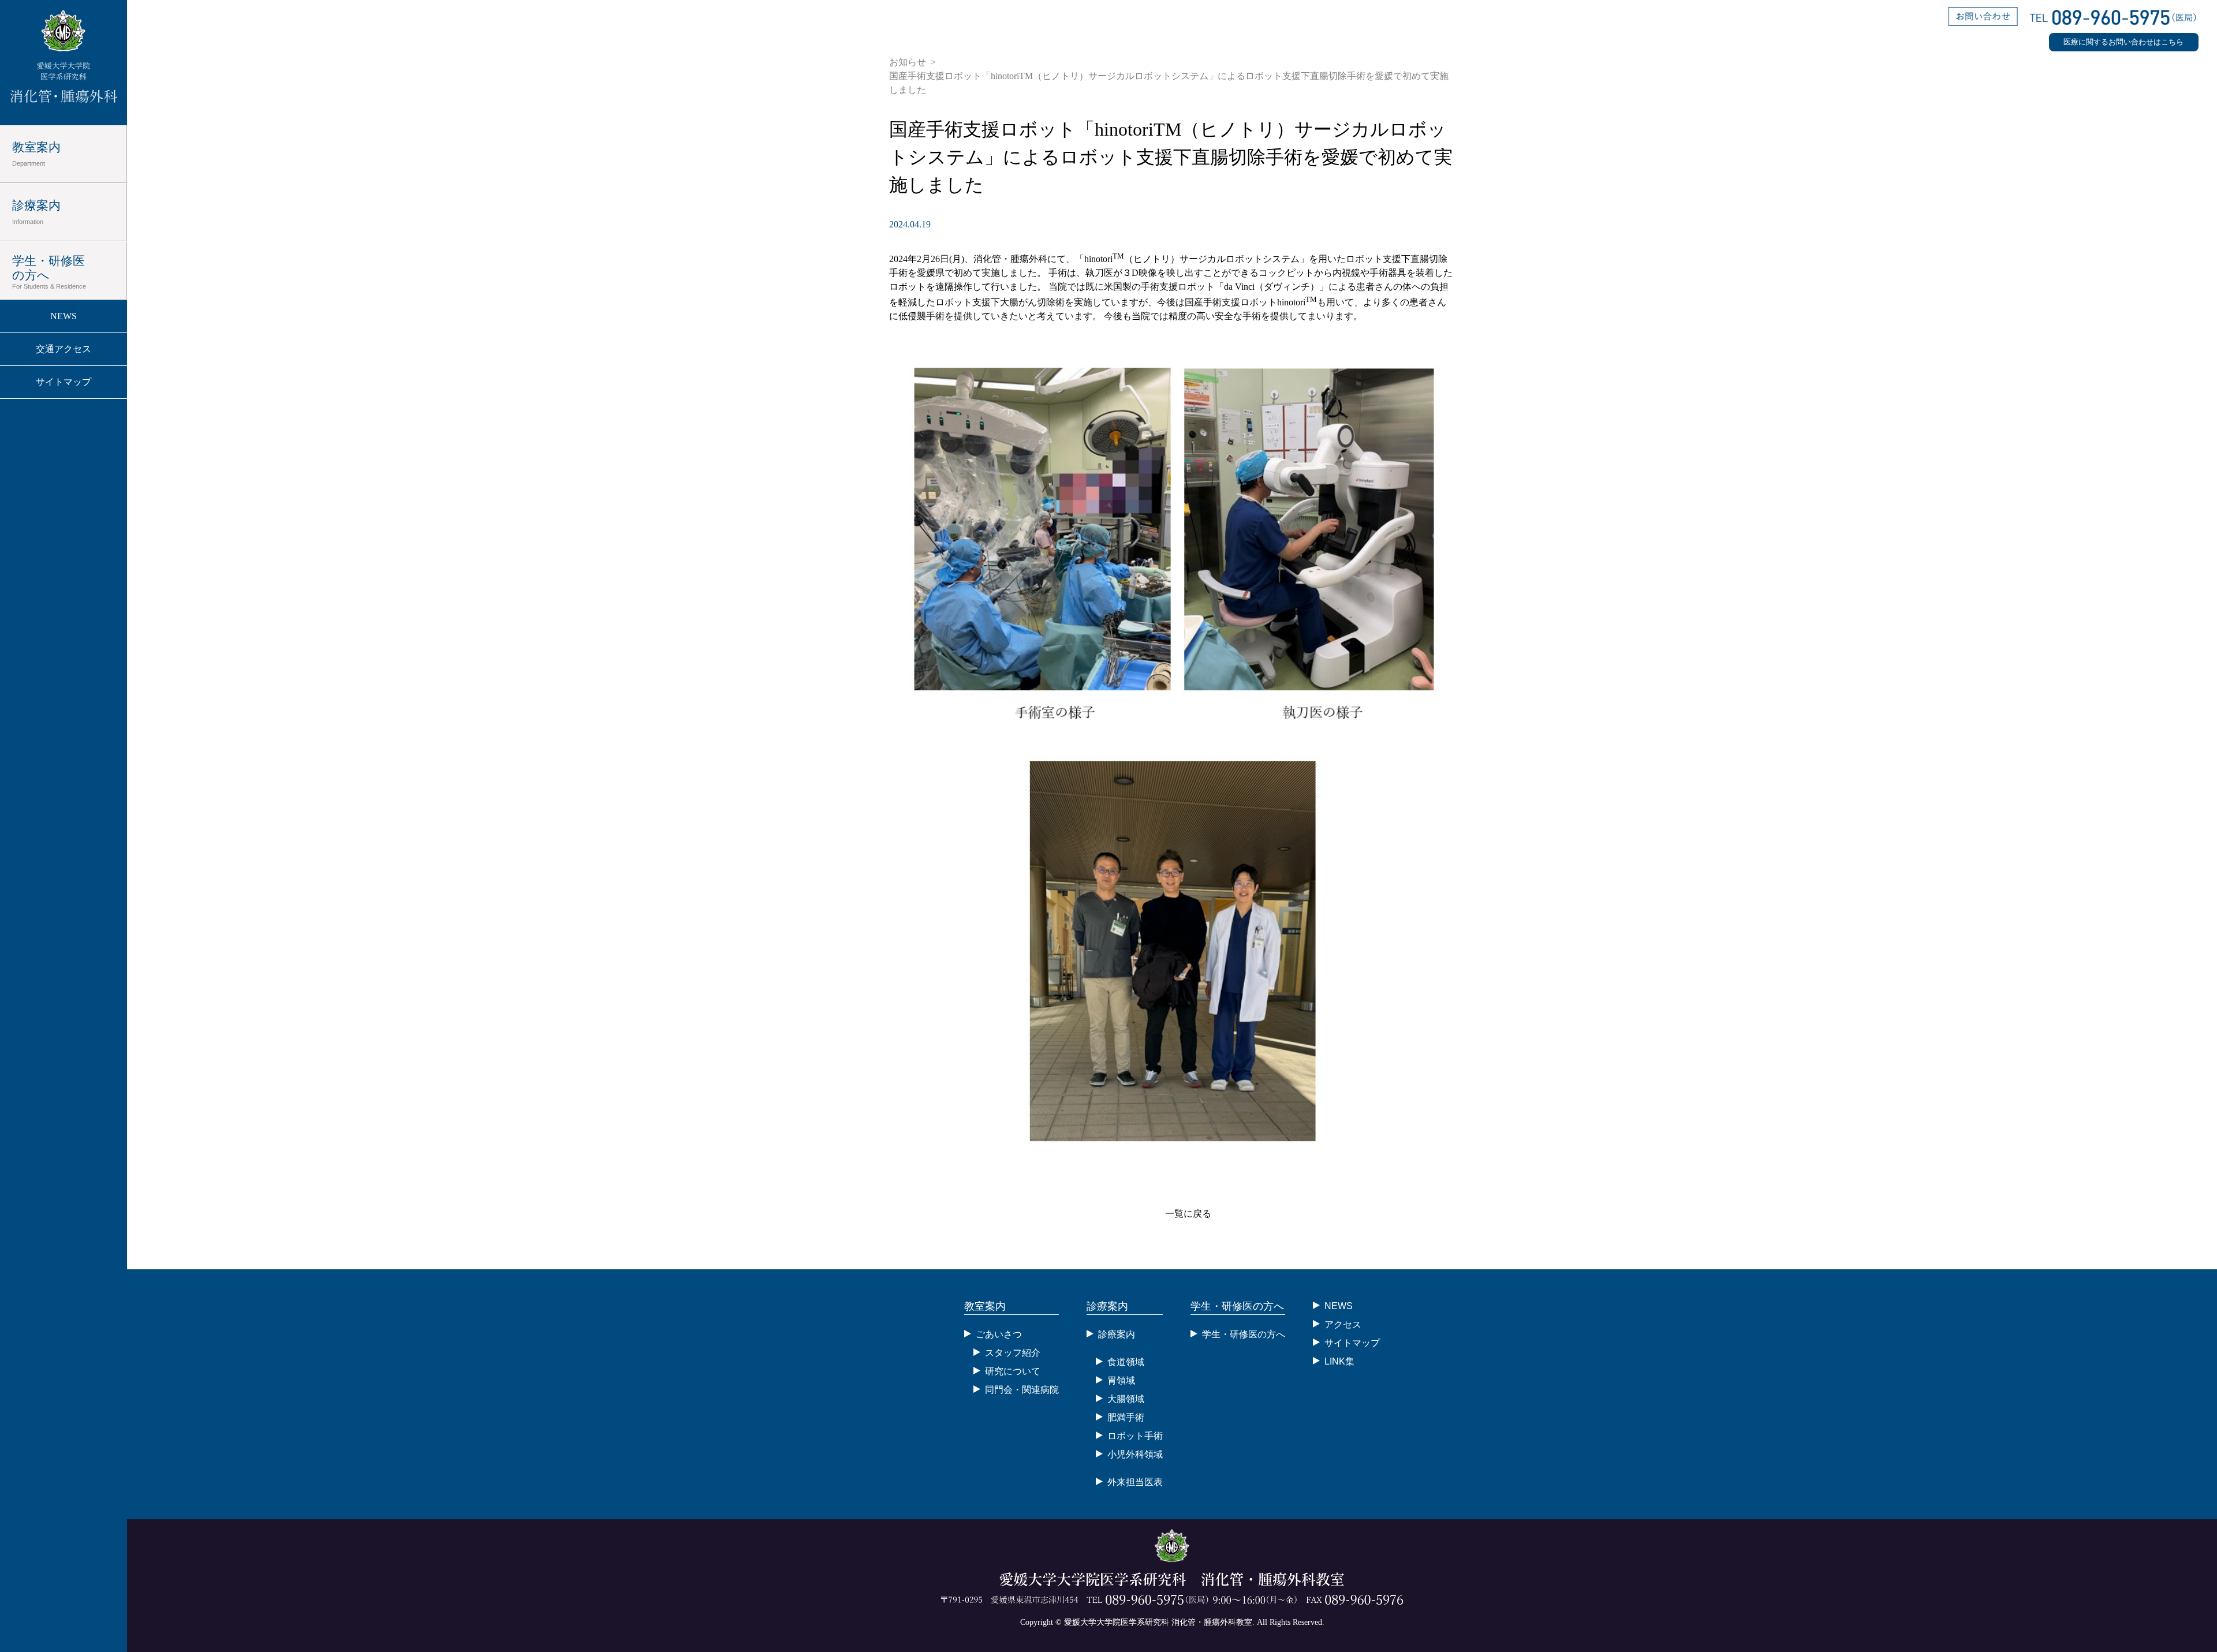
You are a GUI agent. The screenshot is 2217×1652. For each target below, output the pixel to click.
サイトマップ (64, 382)
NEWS (64, 316)
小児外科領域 (1135, 1454)
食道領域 (1126, 1362)
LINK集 (1339, 1361)
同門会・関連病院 (1022, 1390)
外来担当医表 (1135, 1482)
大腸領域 (1126, 1399)
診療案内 (36, 212)
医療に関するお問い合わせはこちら (2123, 42)
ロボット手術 (1135, 1436)
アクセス (1343, 1324)
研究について (1013, 1371)
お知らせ (908, 62)
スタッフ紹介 (1013, 1353)
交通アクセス (64, 349)
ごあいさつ (999, 1334)
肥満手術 (1126, 1417)
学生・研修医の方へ (49, 272)
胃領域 (1121, 1380)
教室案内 (36, 154)
